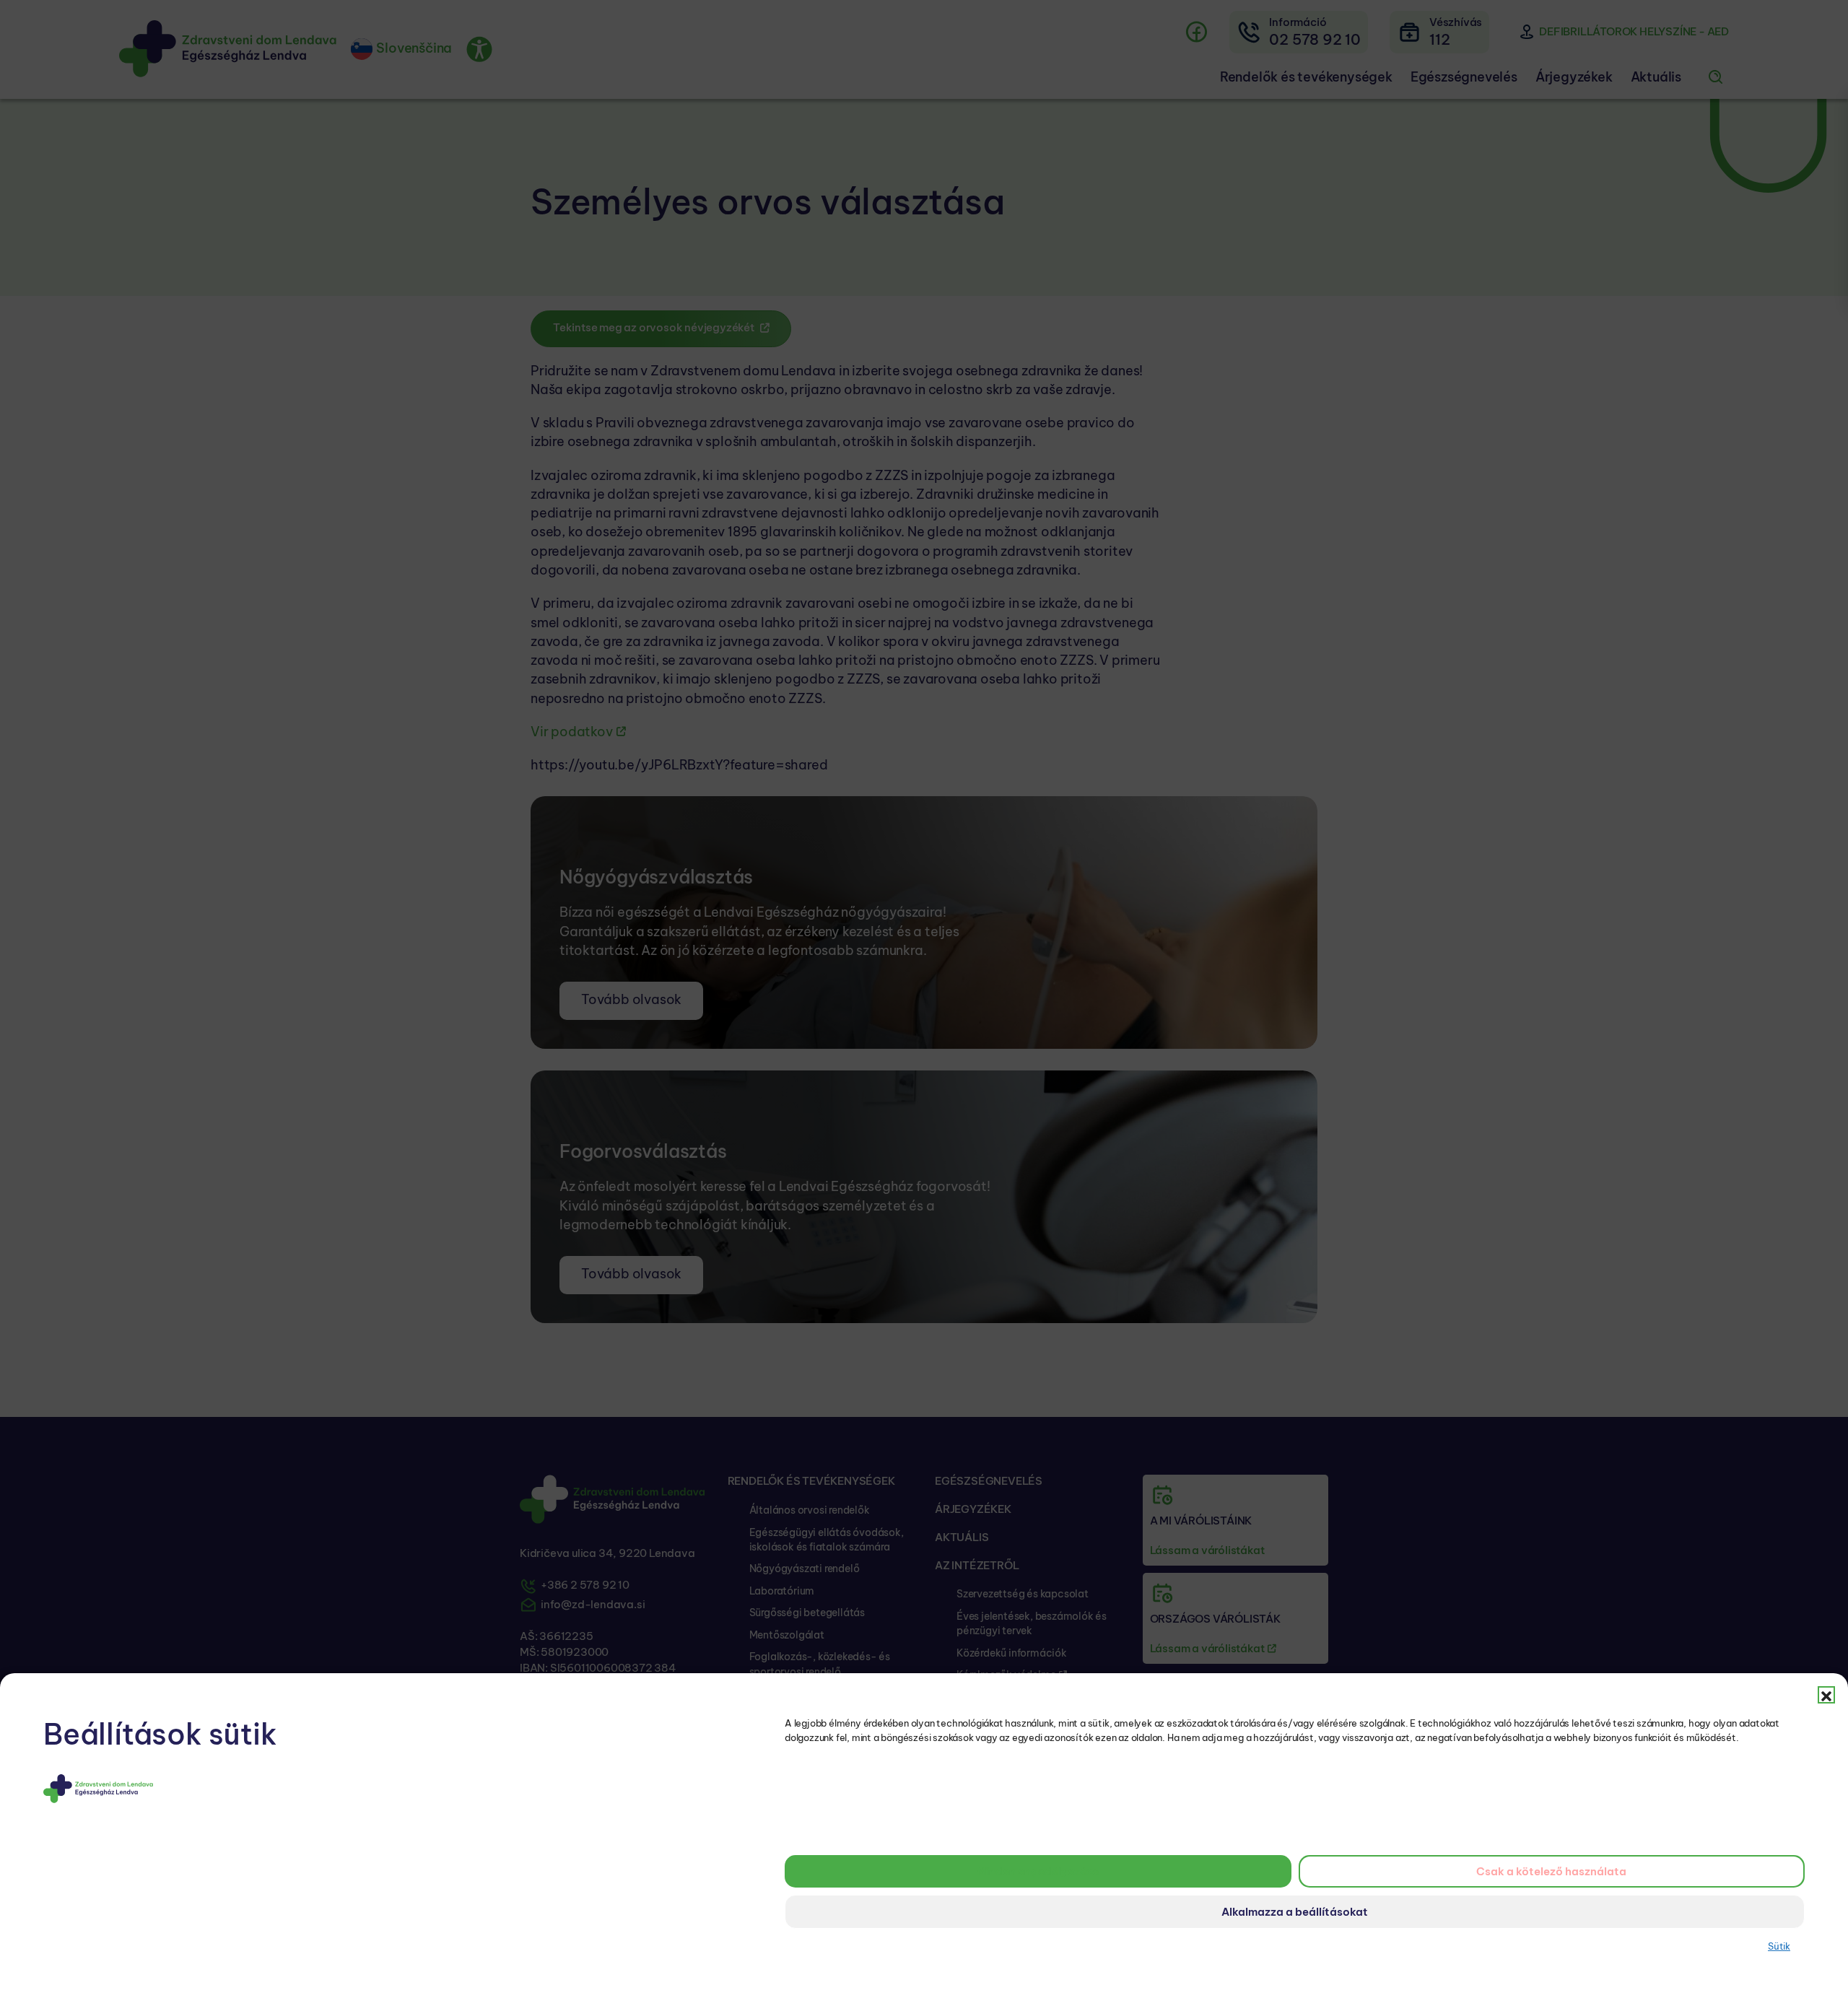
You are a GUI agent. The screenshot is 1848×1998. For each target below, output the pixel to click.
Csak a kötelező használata (1551, 1871)
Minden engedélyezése (1038, 1871)
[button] (1826, 1695)
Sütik (1779, 1946)
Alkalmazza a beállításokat (1295, 1912)
